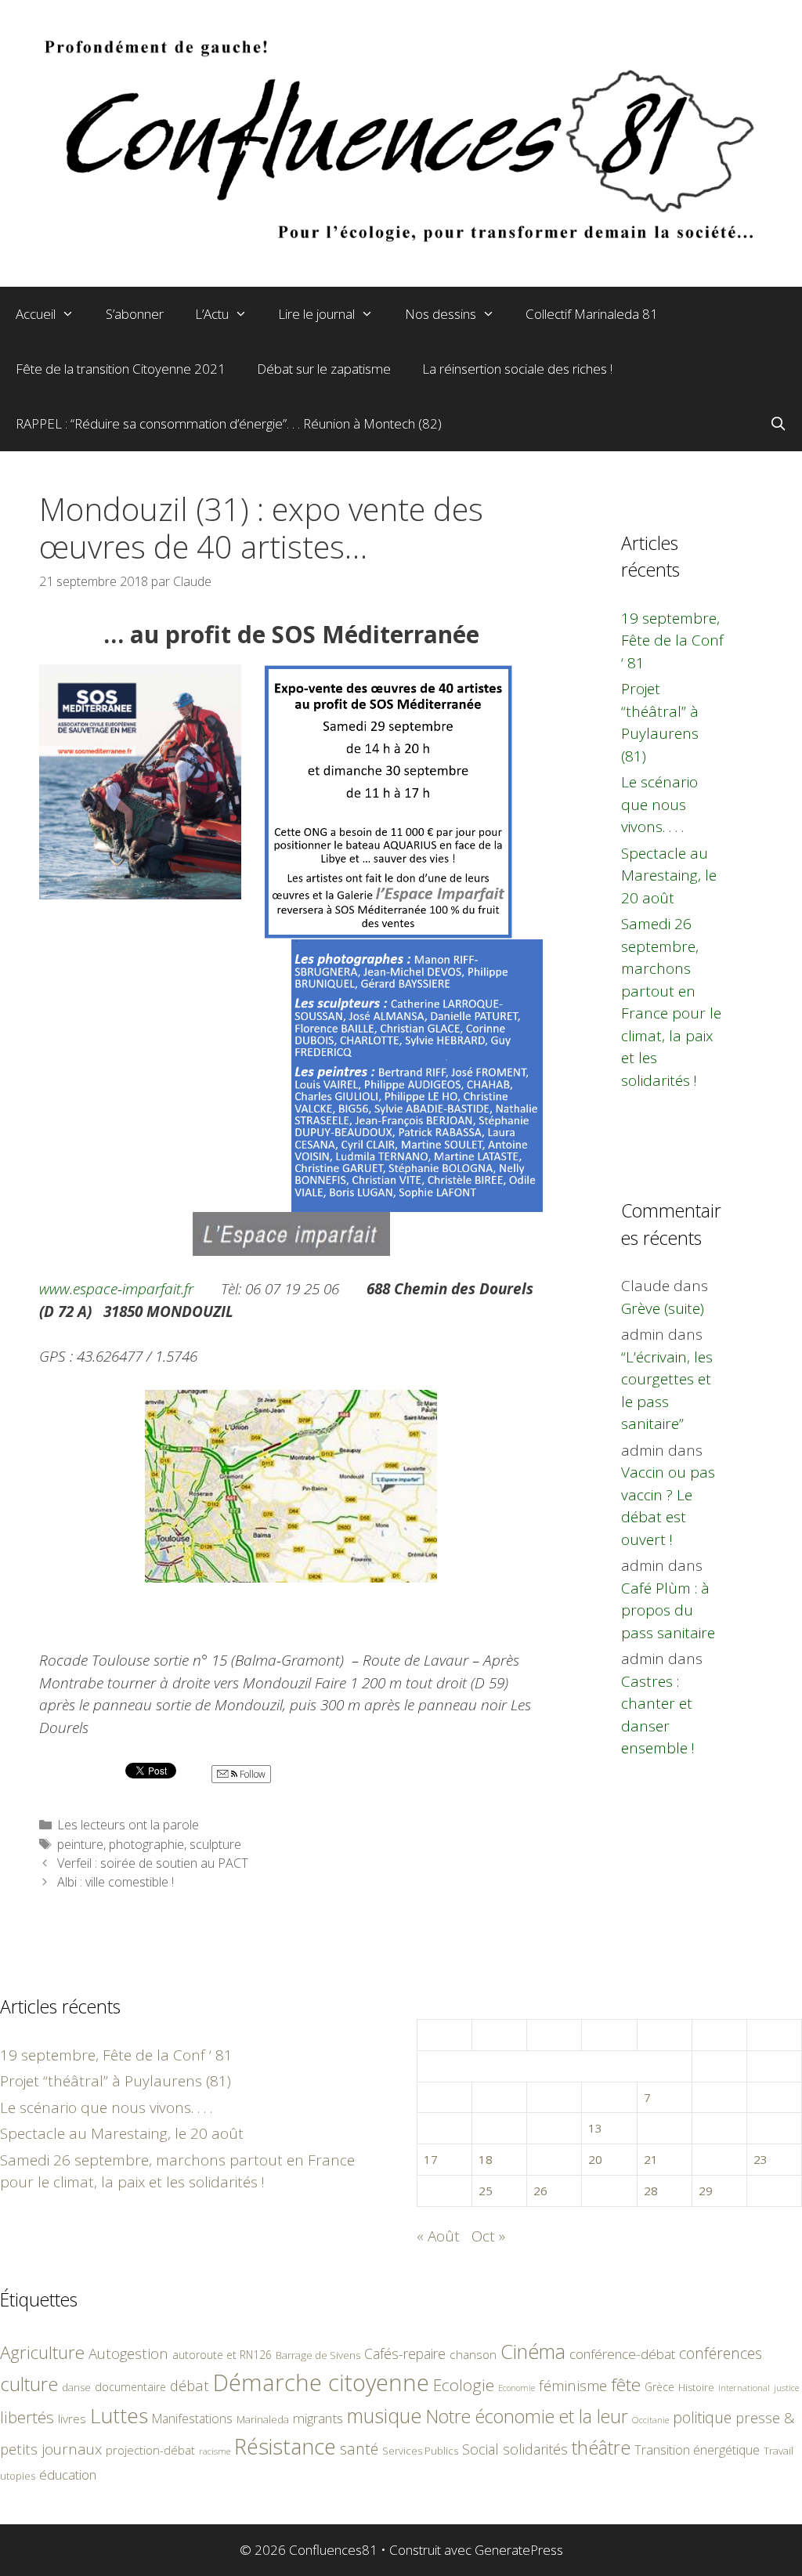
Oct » (488, 2236)
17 (431, 2159)
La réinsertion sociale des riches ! (517, 369)
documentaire (130, 2387)
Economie (517, 2388)
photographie (146, 1844)
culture (29, 2384)
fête (626, 2384)
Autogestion (128, 2353)
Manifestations (192, 2419)
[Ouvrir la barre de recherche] (778, 424)
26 (540, 2191)
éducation (68, 2475)
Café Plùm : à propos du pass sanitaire (668, 1610)
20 (595, 2159)
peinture (80, 1844)
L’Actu (212, 314)
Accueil (36, 314)
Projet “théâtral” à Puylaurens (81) (116, 2081)
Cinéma (533, 2351)
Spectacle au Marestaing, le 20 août (669, 876)
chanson (473, 2355)
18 (486, 2159)
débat (190, 2385)
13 (595, 2128)
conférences (721, 2353)
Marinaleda (263, 2419)
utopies (18, 2476)
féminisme (573, 2385)
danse (76, 2387)
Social (480, 2449)
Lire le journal (316, 314)
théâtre (601, 2448)
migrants (318, 2418)
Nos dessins (441, 314)
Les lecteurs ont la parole (128, 1825)
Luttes (119, 2415)
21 (651, 2159)
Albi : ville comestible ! (116, 1882)
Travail (779, 2451)
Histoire (696, 2387)
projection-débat (150, 2450)
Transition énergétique (697, 2450)
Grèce (659, 2387)
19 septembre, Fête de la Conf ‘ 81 (672, 640)
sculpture (215, 1844)
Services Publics (420, 2451)
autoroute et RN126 (222, 2355)
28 (651, 2191)
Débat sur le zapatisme (324, 369)
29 (706, 2191)
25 (486, 2191)
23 (760, 2159)
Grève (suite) (663, 1308)
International (744, 2388)
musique (385, 2415)
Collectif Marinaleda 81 (592, 314)
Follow (251, 1774)
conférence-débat (622, 2354)
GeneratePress (519, 2550)
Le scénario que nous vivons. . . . (659, 804)
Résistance (285, 2446)
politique (702, 2417)
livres (72, 2419)
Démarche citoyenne (321, 2382)
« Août (438, 2236)
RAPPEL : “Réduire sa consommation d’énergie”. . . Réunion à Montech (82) (229, 423)
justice (786, 2388)
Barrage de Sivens (318, 2355)
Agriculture (42, 2352)
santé (359, 2449)
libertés (27, 2417)
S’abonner (135, 314)
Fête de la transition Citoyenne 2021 (121, 369)
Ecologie (464, 2385)
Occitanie (650, 2420)
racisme (215, 2451)
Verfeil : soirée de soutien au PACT (153, 1863)
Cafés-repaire (405, 2353)
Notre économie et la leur (527, 2416)
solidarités (535, 2449)
